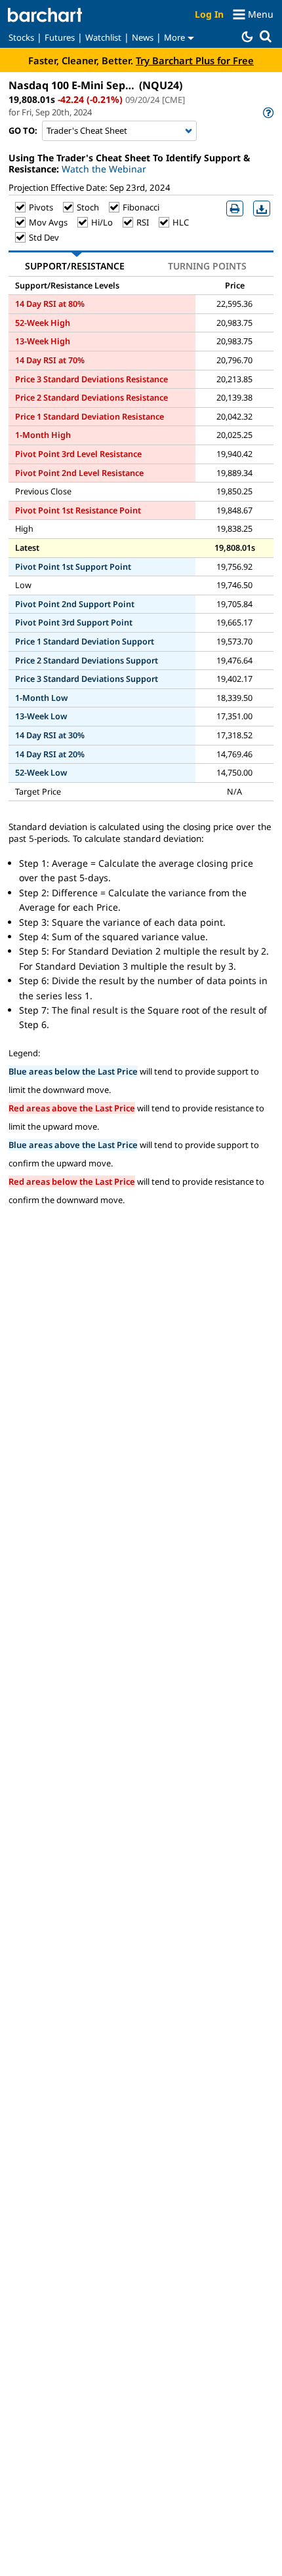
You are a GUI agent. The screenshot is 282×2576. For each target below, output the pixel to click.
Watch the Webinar (104, 169)
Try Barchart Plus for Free (195, 60)
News (143, 37)
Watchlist (103, 37)
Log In (209, 14)
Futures (60, 37)
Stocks (21, 37)
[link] (267, 112)
